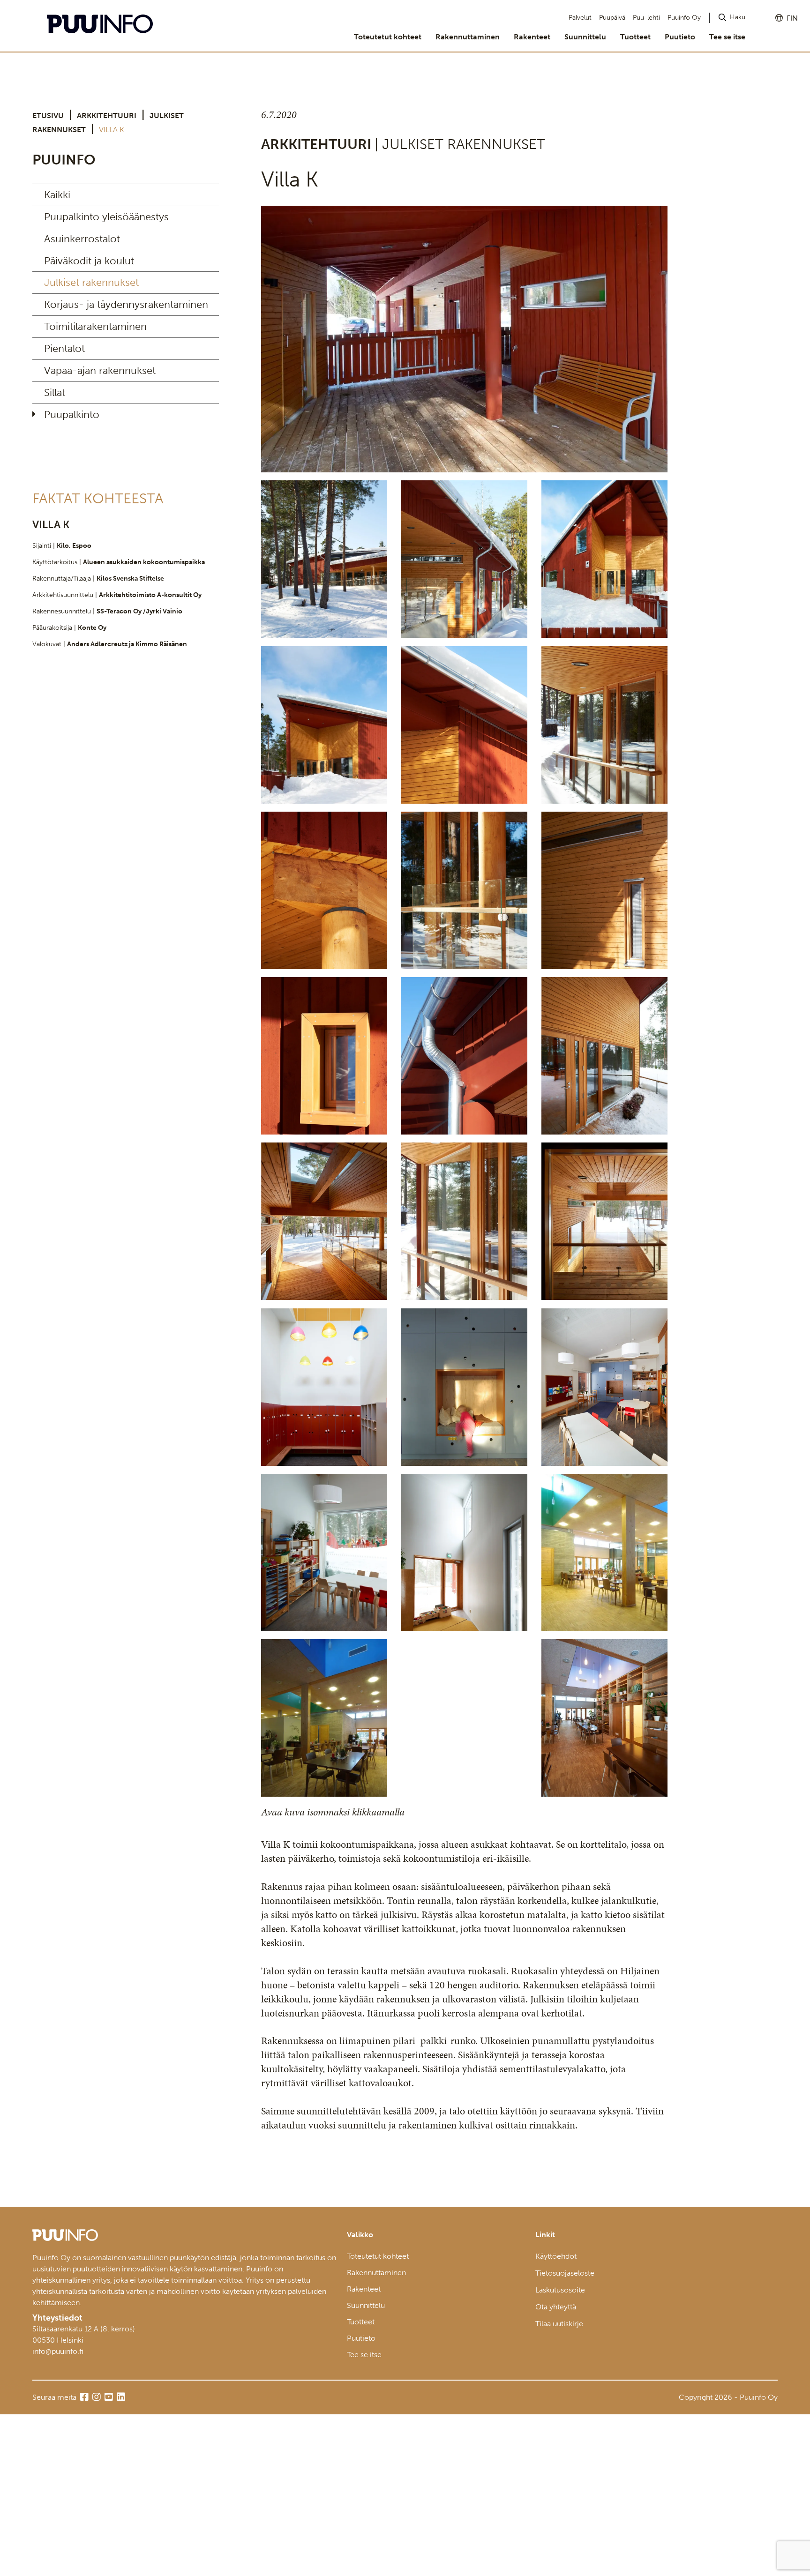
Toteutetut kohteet (388, 37)
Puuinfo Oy (684, 18)
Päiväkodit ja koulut (89, 261)
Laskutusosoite (560, 2290)
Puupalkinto (72, 414)
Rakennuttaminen (468, 37)
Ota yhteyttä (556, 2307)
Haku (738, 17)
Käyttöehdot (556, 2256)
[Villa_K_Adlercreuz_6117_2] (604, 1553)
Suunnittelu (585, 37)
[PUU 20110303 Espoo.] (464, 339)
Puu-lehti (646, 18)
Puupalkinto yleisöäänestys (106, 217)
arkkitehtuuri (107, 116)
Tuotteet (635, 37)
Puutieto (680, 37)
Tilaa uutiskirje (559, 2324)
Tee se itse (727, 37)
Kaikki (57, 195)
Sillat (55, 392)
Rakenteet (532, 37)
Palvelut (580, 18)
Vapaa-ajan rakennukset (100, 370)
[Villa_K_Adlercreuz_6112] (324, 1718)
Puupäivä (612, 18)
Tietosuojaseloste (565, 2273)
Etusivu (48, 116)
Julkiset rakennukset (91, 282)
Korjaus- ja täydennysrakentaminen (126, 304)
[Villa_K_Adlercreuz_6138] (464, 1387)
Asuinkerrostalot (82, 239)
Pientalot (64, 348)
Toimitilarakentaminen (95, 326)
